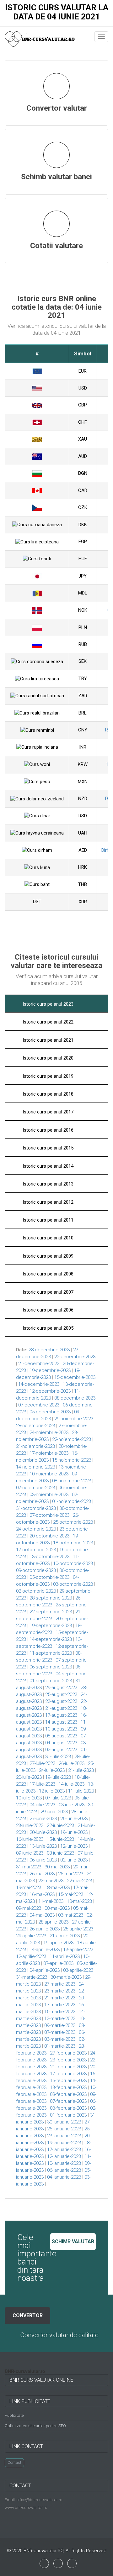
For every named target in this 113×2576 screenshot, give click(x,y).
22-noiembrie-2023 (72, 1439)
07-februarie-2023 (68, 2101)
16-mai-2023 (42, 1894)
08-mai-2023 (57, 1908)
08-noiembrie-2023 (72, 1481)
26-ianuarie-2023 (64, 2129)
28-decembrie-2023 (49, 1350)
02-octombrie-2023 (36, 1591)
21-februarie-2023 (68, 2067)
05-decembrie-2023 (50, 1412)
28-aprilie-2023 (53, 1922)
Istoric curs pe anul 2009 (47, 1256)
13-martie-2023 (60, 2018)
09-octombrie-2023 (36, 1570)
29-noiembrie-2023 (74, 1419)
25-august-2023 (61, 1694)
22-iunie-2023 (60, 1825)
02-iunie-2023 (74, 1860)
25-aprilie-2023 (78, 1929)
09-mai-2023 (29, 1908)
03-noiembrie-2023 (49, 1495)
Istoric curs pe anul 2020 (47, 1058)
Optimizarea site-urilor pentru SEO (35, 2426)
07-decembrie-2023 (39, 1405)
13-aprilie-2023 (78, 1950)
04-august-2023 (61, 1743)
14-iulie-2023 (72, 1784)
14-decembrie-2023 (39, 1384)
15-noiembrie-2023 (72, 1460)
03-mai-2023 (71, 1915)
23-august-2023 (61, 1701)
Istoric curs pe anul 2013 (47, 1184)
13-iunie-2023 (43, 1846)
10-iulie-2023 (29, 1798)
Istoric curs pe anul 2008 (47, 1274)
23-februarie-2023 (68, 2060)
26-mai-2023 (42, 1874)
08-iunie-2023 (60, 1853)
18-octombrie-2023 (73, 1543)
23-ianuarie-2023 (64, 2136)
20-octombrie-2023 (49, 1536)
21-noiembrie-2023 (35, 1446)
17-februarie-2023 (68, 2074)
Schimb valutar (73, 2241)
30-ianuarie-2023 (64, 2122)
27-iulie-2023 (42, 1763)
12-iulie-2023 (52, 1791)
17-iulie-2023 (42, 1784)
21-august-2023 (61, 1708)
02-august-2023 (61, 1750)
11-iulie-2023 (81, 1791)
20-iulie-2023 (29, 1777)
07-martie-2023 (60, 2032)
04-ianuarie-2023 (64, 2177)
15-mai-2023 (71, 1894)
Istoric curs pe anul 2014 (47, 1166)
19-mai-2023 (29, 1887)
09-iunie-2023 (30, 1853)
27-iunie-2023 (43, 1819)
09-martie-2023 (60, 2025)
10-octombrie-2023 (73, 1563)
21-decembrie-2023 (39, 1364)
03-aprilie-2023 (78, 1970)
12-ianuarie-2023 (64, 2156)
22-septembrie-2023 (51, 1612)
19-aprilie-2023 (58, 1943)
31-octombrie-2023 (36, 1508)
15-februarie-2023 (68, 2081)
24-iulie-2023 (52, 1770)
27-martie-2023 (60, 1984)
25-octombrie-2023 (73, 1522)
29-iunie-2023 (54, 1812)
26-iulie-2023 (72, 1763)
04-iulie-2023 (42, 1805)
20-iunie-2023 (43, 1832)
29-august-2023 (61, 1688)
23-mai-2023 (51, 1881)
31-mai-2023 (29, 1867)
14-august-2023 (61, 1722)
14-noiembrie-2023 (35, 1467)
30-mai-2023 (57, 1867)
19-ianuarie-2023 (64, 2143)
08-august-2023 (61, 1736)
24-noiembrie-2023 (49, 1432)
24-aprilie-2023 (31, 1936)
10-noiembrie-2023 (49, 1474)
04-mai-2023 (42, 1915)
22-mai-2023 (79, 1881)
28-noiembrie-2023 (35, 1426)
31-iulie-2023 (58, 1757)
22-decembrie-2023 (75, 1357)
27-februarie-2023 (68, 2053)
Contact (14, 2463)
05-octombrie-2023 (49, 1577)
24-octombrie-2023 (36, 1529)
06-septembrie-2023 (51, 1667)
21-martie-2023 (60, 1998)
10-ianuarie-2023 (64, 2163)
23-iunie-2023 (30, 1825)
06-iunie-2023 (43, 1860)
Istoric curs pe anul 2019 (47, 1076)
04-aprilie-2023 (45, 1970)
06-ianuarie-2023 (64, 2170)
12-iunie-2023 (74, 1846)
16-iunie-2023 (30, 1839)
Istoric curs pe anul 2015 (47, 1148)
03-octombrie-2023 (73, 1584)
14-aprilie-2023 (45, 1950)
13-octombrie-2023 (49, 1557)
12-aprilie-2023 (31, 1956)
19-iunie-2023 (74, 1832)
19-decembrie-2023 (50, 1370)
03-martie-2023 (60, 2039)
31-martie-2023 (32, 1977)
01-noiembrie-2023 (72, 1501)
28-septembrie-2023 (51, 1598)
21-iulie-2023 (81, 1770)
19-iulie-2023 (58, 1777)
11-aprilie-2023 (65, 1956)
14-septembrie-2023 (51, 1639)
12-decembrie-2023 (50, 1391)
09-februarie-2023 (68, 2094)
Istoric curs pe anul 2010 (47, 1238)
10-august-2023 (61, 1729)
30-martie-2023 (66, 1977)
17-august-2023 (61, 1715)
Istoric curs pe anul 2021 (47, 1040)
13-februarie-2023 (68, 2087)
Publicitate (14, 2415)
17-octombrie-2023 (36, 1550)
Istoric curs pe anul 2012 (47, 1202)
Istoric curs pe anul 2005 (47, 1328)
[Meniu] (101, 37)
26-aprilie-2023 (45, 1929)
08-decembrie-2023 (75, 1398)
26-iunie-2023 (74, 1819)
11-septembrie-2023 (51, 1653)
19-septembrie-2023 (51, 1626)
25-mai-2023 (71, 1874)
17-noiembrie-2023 (49, 1453)
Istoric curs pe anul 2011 (47, 1220)
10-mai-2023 (79, 1901)
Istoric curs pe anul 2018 (47, 1094)
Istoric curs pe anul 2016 (47, 1130)
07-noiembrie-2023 (35, 1488)
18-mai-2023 (57, 1887)
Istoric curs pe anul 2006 (47, 1310)
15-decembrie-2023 (75, 1377)
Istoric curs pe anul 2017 (47, 1112)
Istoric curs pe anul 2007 (47, 1292)
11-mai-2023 (51, 1901)
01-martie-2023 (60, 2046)
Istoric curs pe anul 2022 (47, 1022)
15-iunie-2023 (60, 1839)
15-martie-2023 (60, 2012)
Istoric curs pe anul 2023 (47, 1004)
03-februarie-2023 (68, 2108)
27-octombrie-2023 (49, 1515)
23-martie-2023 (60, 1991)
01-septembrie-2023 (51, 1681)
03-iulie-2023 (72, 1805)
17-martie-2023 (60, 2005)
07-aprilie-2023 (58, 1963)
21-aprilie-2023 (65, 1936)
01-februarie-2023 (68, 2115)
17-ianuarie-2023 (64, 2149)
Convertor (28, 2315)
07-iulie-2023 (58, 1798)
